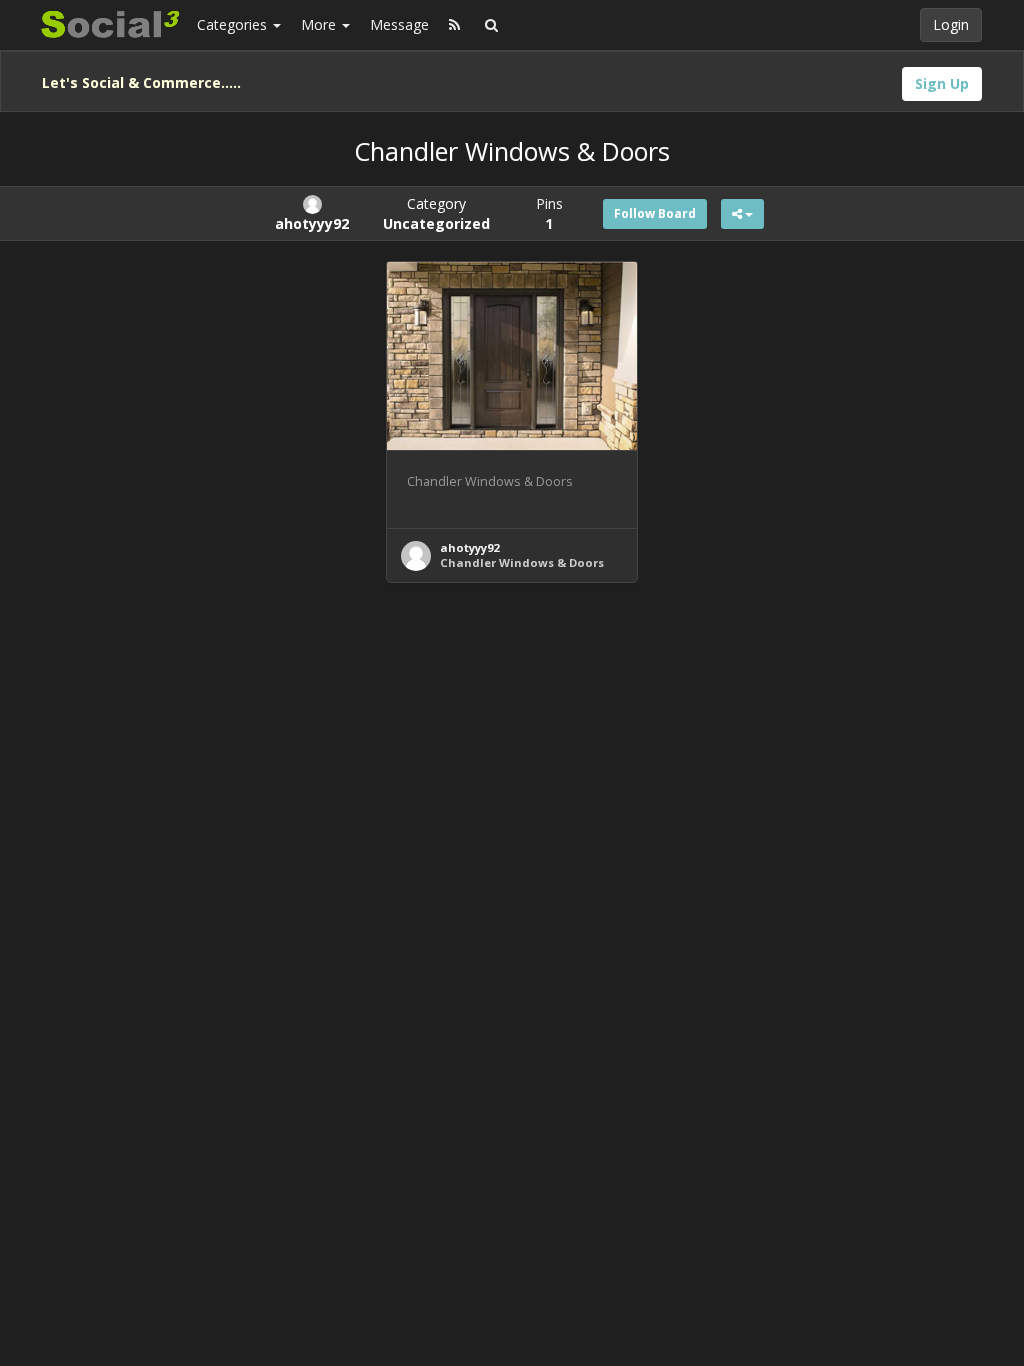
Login (951, 24)
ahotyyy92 (469, 547)
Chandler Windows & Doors (522, 562)
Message (399, 24)
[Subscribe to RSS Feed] (454, 25)
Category (436, 213)
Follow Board (655, 213)
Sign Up (942, 83)
